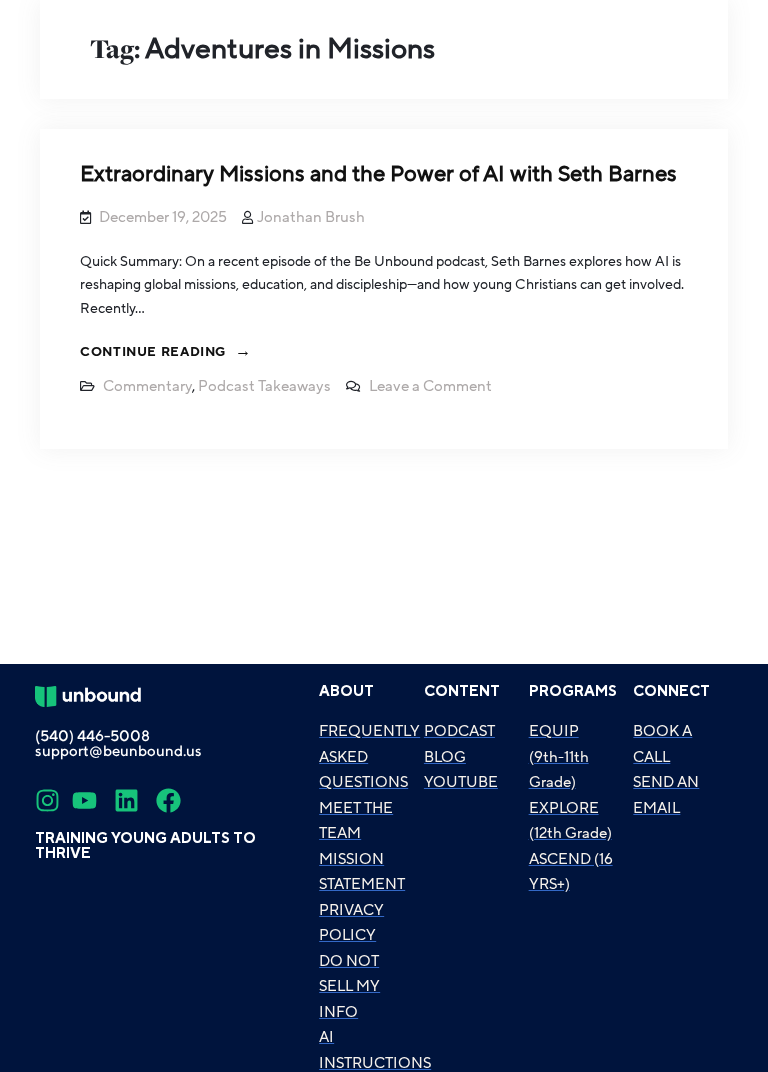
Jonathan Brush (311, 217)
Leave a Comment (430, 386)
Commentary (147, 386)
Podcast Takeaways (264, 386)
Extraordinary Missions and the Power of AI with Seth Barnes (378, 174)
